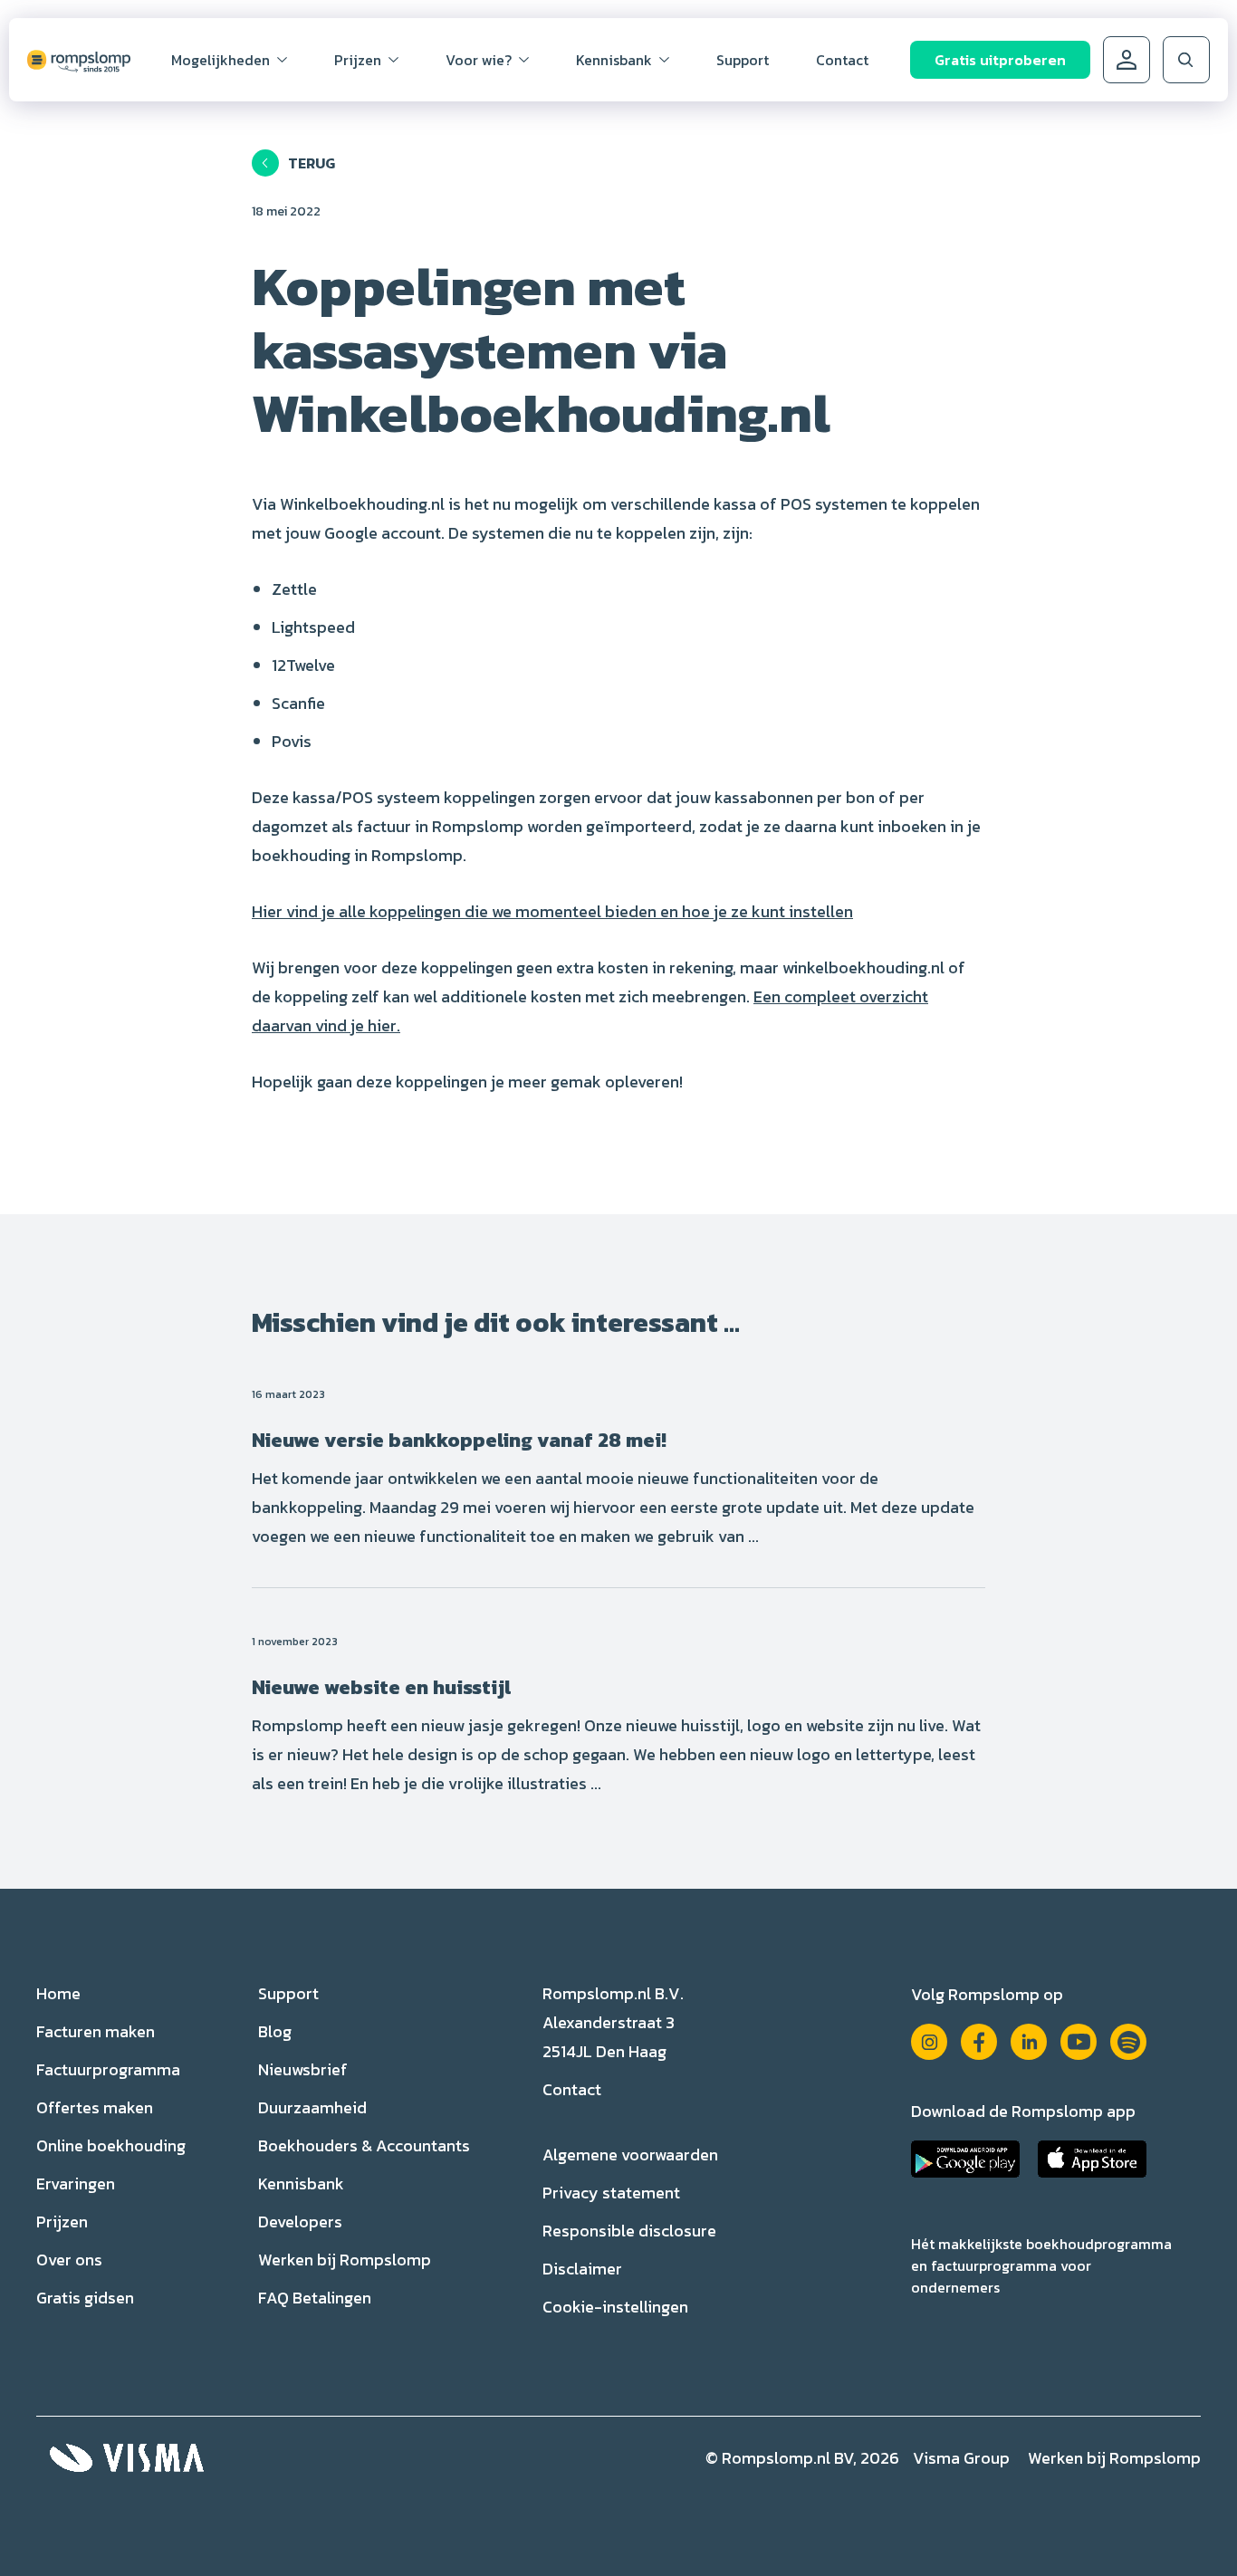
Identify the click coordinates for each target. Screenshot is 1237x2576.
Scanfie (298, 703)
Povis (292, 741)
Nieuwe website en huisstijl (381, 1687)
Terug (312, 163)
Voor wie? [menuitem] (479, 60)
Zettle (294, 589)
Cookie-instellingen (615, 2307)
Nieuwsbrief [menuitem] (303, 2069)
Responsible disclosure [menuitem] (629, 2231)
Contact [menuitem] (842, 60)
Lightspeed (313, 627)
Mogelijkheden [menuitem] (221, 60)
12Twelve (303, 665)
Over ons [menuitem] (69, 2260)
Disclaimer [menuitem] (582, 2269)
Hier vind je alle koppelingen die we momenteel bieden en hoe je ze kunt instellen (552, 911)
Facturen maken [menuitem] (96, 2031)
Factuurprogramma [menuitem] (108, 2069)
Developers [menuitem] (300, 2222)
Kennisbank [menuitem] (614, 60)
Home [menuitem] (58, 1993)
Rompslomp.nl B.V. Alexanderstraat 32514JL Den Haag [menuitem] (613, 2022)
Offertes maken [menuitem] (95, 2107)
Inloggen (1127, 60)
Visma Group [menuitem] (961, 2458)
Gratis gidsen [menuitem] (85, 2298)
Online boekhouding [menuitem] (111, 2145)
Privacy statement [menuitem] (611, 2193)
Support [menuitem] (743, 60)
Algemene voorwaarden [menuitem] (630, 2155)
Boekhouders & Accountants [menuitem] (364, 2145)
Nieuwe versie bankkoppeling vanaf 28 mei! (459, 1440)
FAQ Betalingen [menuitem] (315, 2298)
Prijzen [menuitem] (358, 60)
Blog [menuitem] (275, 2031)
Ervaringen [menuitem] (76, 2183)
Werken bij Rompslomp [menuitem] (345, 2260)
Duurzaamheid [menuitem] (312, 2107)
